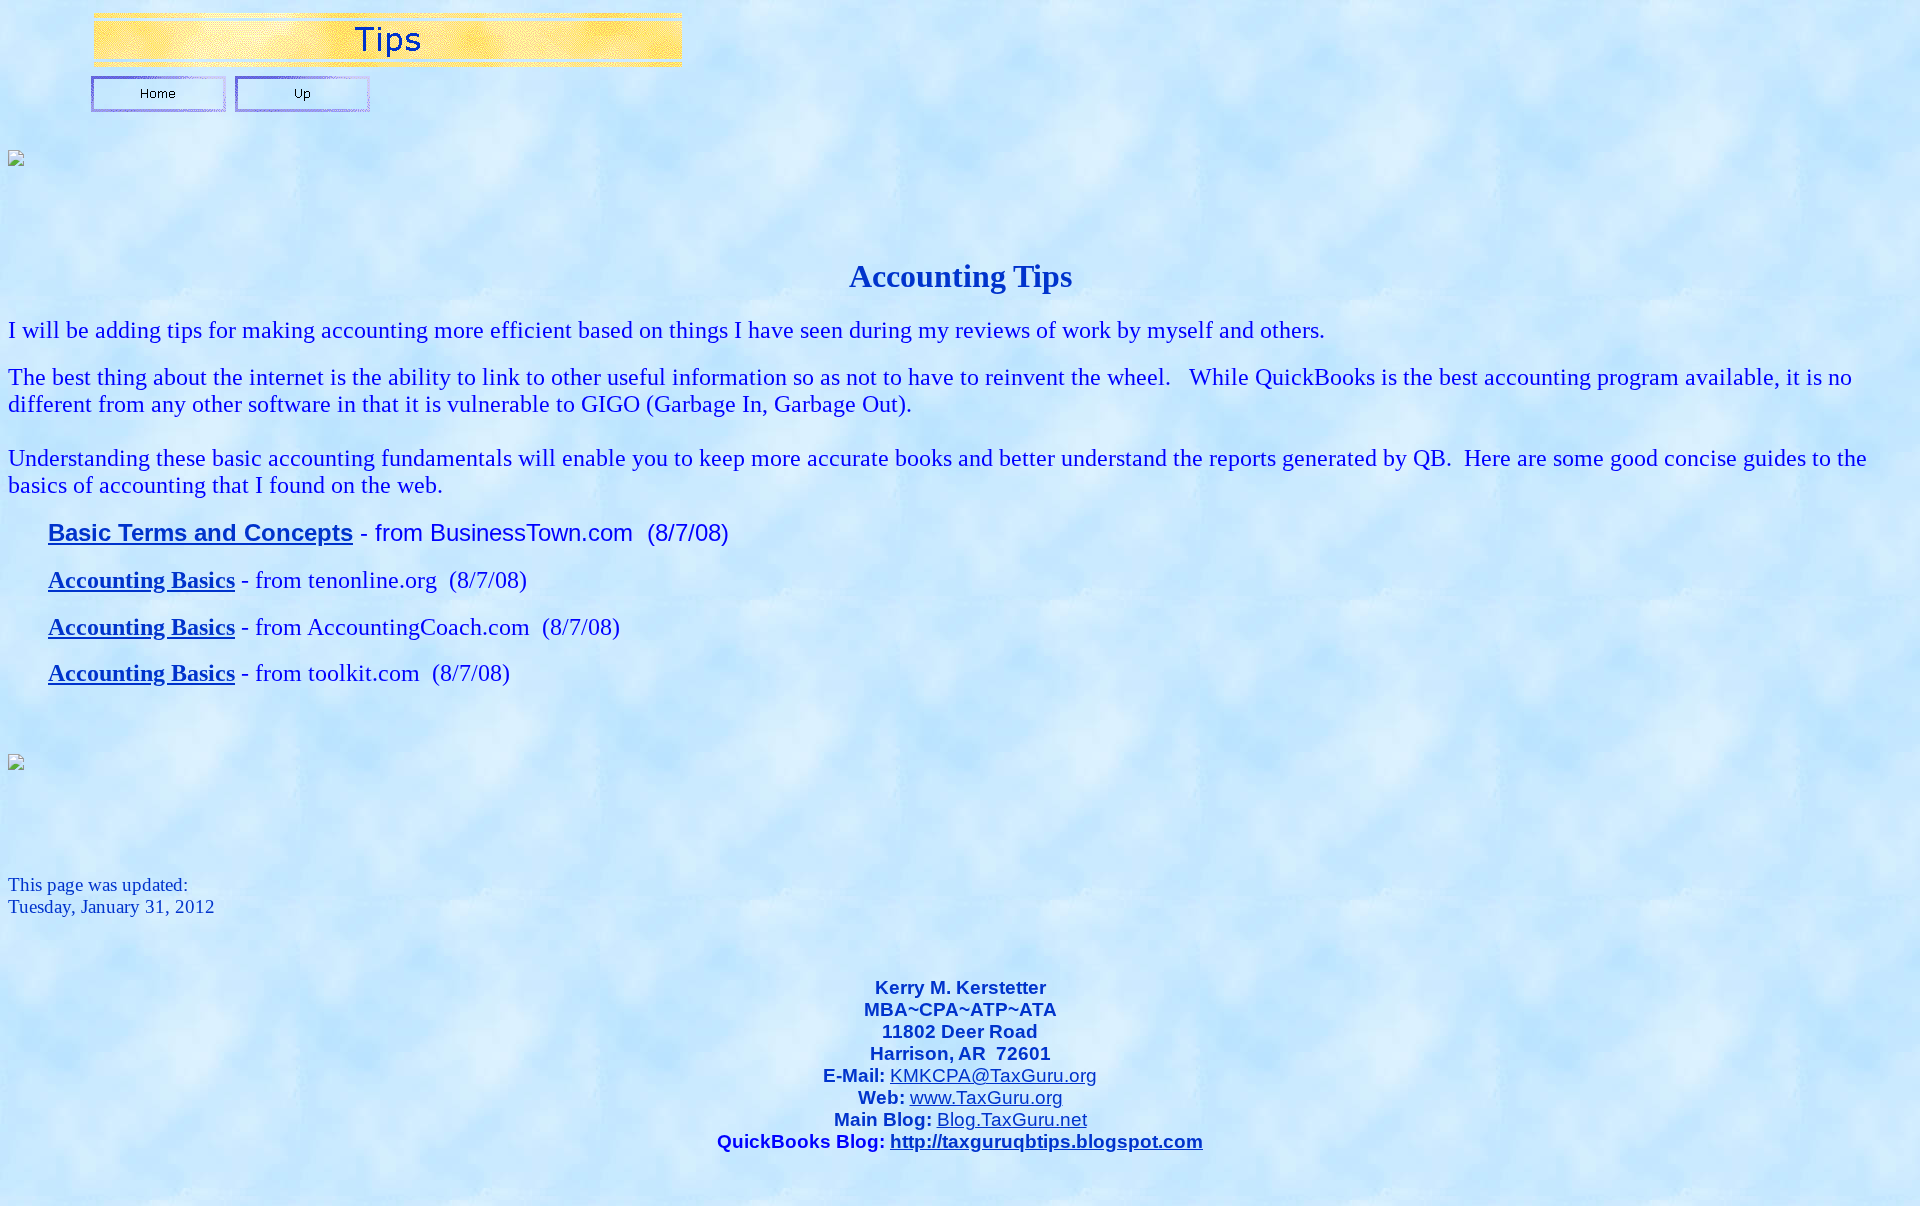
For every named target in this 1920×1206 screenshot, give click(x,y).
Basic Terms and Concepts (200, 532)
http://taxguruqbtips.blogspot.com (1046, 1141)
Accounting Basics (141, 580)
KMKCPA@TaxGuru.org (993, 1075)
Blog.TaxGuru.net (1012, 1119)
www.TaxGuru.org (986, 1097)
